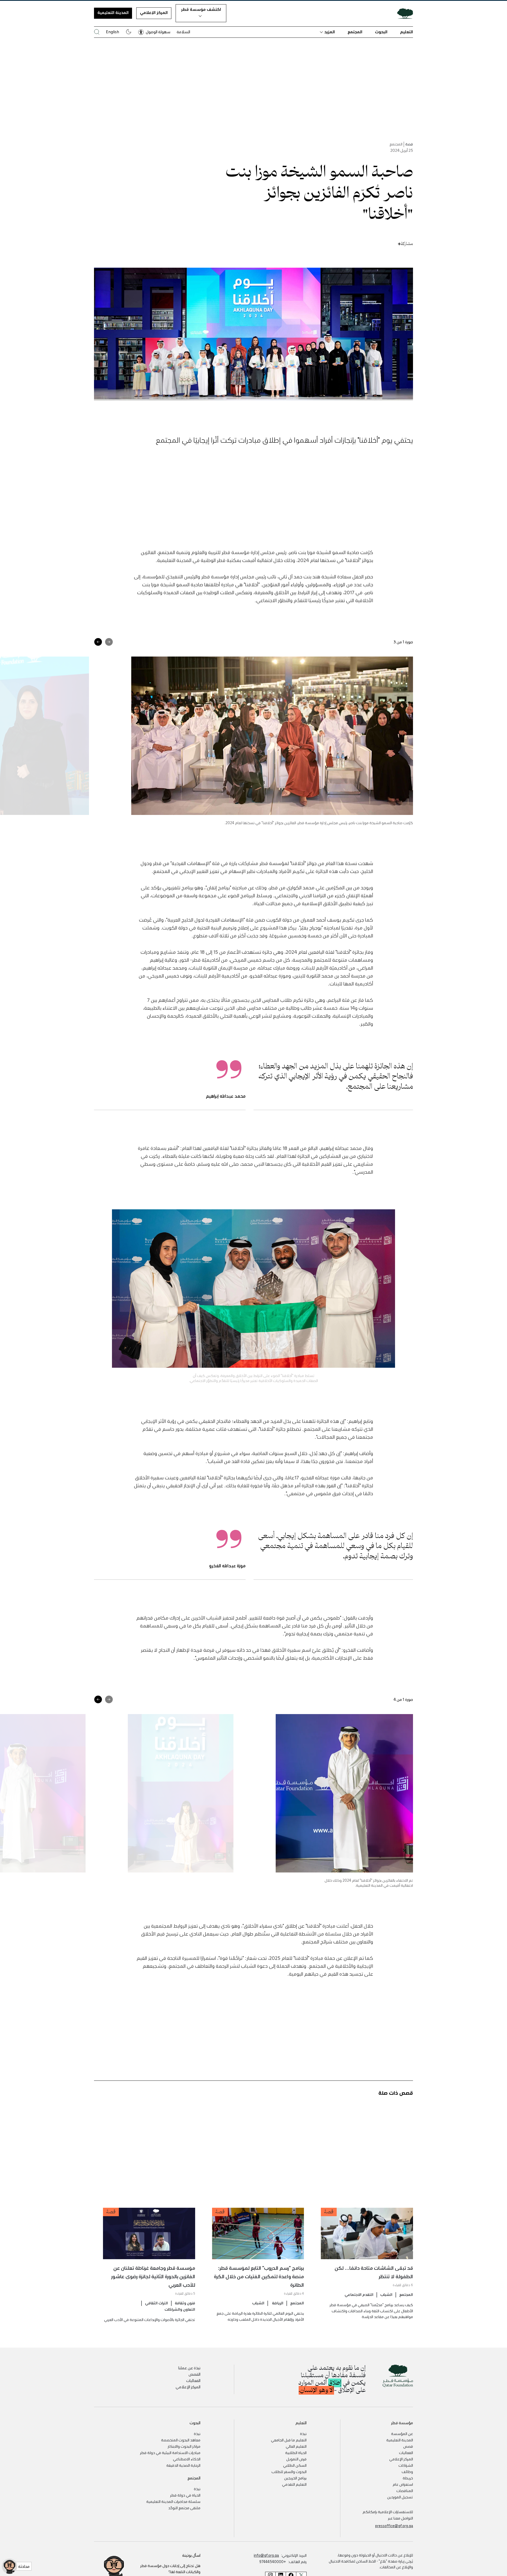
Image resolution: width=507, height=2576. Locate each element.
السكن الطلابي (295, 2465)
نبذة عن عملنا (189, 2368)
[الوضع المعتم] (129, 32)
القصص (194, 2374)
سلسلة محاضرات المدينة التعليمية (173, 2501)
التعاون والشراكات (180, 2309)
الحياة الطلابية (296, 2452)
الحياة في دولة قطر (185, 2495)
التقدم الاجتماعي (359, 2294)
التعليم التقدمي (294, 2484)
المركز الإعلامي (154, 12)
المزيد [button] (330, 32)
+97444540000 (273, 2561)
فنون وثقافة (185, 2303)
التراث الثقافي (156, 2303)
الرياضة (277, 2303)
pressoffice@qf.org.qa (394, 2526)
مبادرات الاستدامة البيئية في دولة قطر (170, 2452)
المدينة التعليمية (113, 12)
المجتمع (355, 32)
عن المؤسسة (402, 2433)
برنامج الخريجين (295, 2478)
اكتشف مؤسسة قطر (201, 9)
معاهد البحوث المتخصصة (181, 2440)
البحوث (381, 32)
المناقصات (405, 2490)
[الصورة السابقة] (109, 642)
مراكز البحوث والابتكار (184, 2446)
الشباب (386, 2294)
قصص (408, 2446)
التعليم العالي (296, 2446)
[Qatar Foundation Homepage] (403, 13)
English (112, 32)
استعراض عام (403, 2484)
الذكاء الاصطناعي (187, 2459)
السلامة (183, 32)
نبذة (303, 2433)
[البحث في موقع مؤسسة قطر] (97, 32)
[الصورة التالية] (98, 642)
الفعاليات (193, 2380)
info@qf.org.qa (266, 2555)
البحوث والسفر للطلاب (289, 2471)
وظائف (407, 2471)
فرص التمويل (296, 2459)
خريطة (408, 2478)
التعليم (407, 32)
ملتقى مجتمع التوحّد (184, 2508)
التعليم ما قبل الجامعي (289, 2440)
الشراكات (406, 2465)
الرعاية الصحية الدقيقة (183, 2465)
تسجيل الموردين (400, 2497)
